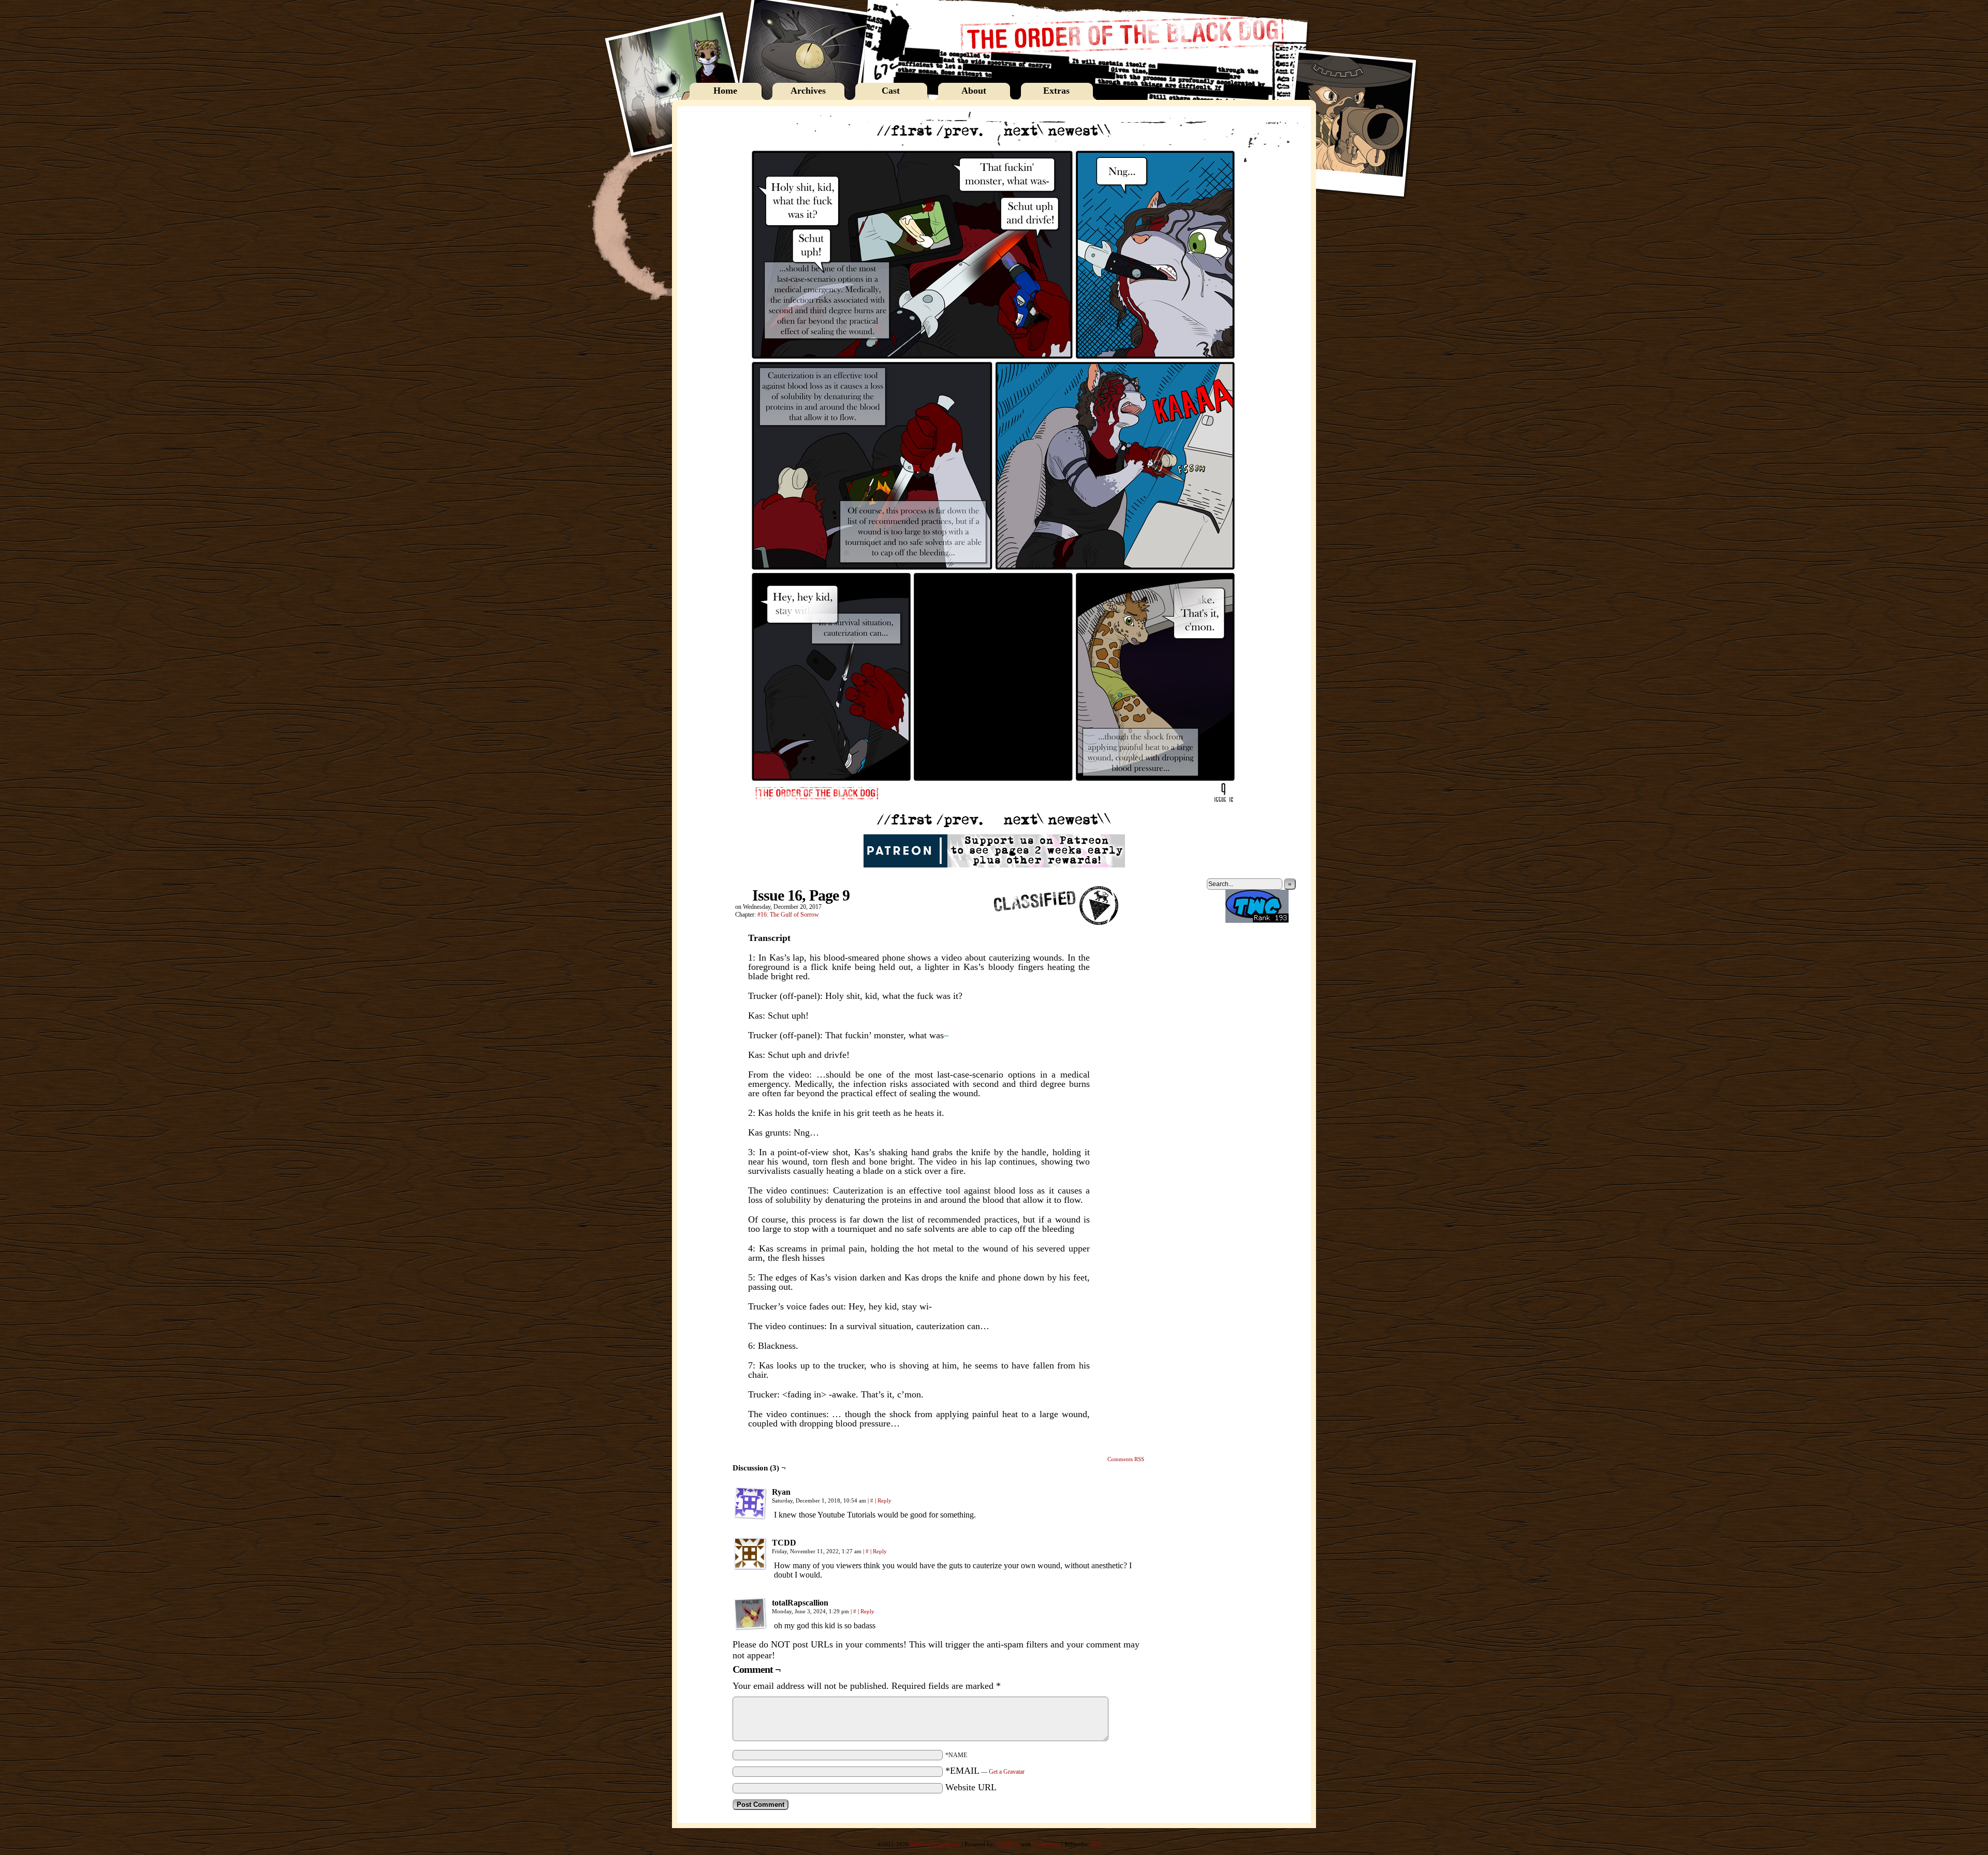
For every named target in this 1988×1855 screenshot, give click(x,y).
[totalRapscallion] (750, 1614)
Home (725, 91)
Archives (808, 91)
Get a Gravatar (1007, 1772)
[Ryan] (750, 1503)
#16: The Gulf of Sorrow (788, 915)
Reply (885, 1500)
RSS (1096, 1844)
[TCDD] (750, 1554)
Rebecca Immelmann (935, 1844)
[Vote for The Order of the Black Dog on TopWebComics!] (1257, 921)
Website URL (971, 1787)
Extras (1056, 91)
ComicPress (1047, 1844)
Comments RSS (1126, 1459)
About (974, 91)
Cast (891, 91)
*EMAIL (985, 1771)
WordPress (1007, 1844)
